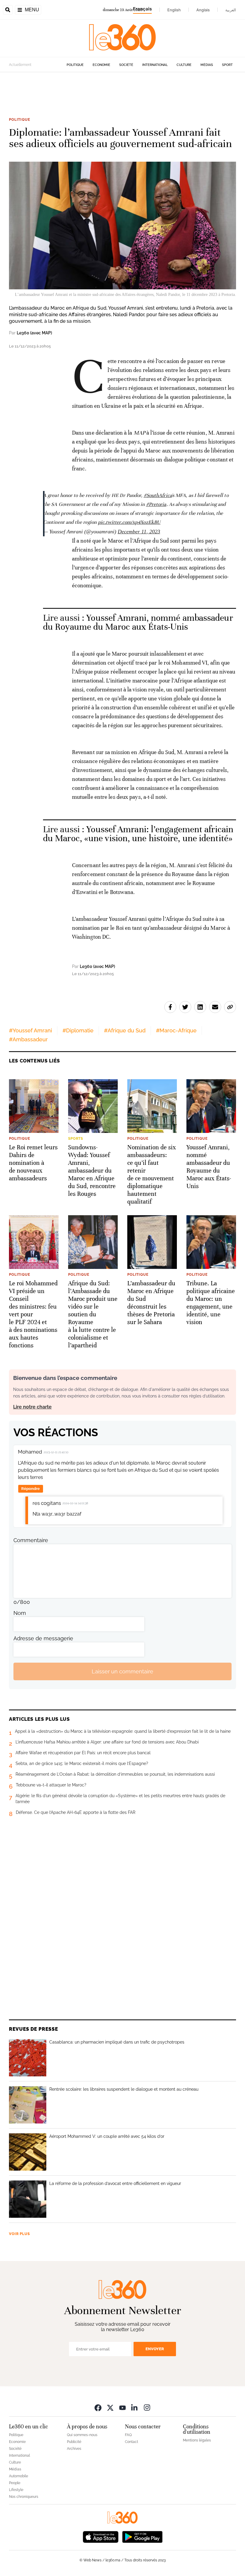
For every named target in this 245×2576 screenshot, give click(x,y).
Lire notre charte (32, 1407)
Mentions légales (197, 2440)
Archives (74, 2449)
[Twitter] (110, 2407)
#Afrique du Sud (125, 1030)
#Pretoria (156, 504)
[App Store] (101, 2536)
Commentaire (31, 1540)
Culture (184, 65)
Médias (207, 65)
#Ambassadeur (28, 1039)
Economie (101, 65)
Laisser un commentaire (122, 1671)
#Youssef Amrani (30, 1030)
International (155, 65)
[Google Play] (142, 2536)
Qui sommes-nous (82, 2435)
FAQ (128, 2435)
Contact (131, 2442)
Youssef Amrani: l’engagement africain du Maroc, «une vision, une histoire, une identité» (138, 834)
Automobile (19, 2476)
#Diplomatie (78, 1030)
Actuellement (20, 65)
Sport (227, 65)
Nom (20, 1613)
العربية (231, 10)
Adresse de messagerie (43, 1638)
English (174, 10)
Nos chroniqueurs (24, 2497)
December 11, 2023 (139, 532)
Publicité (74, 2442)
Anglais (203, 10)
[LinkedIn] (135, 2407)
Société (126, 65)
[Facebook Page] (98, 2407)
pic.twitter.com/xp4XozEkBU (129, 522)
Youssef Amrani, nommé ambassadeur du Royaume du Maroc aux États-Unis (138, 622)
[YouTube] (122, 2407)
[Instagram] (147, 2407)
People (15, 2483)
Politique (75, 65)
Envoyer (155, 2349)
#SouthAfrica (158, 495)
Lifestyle (16, 2490)
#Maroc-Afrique (176, 1030)
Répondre (30, 1489)
